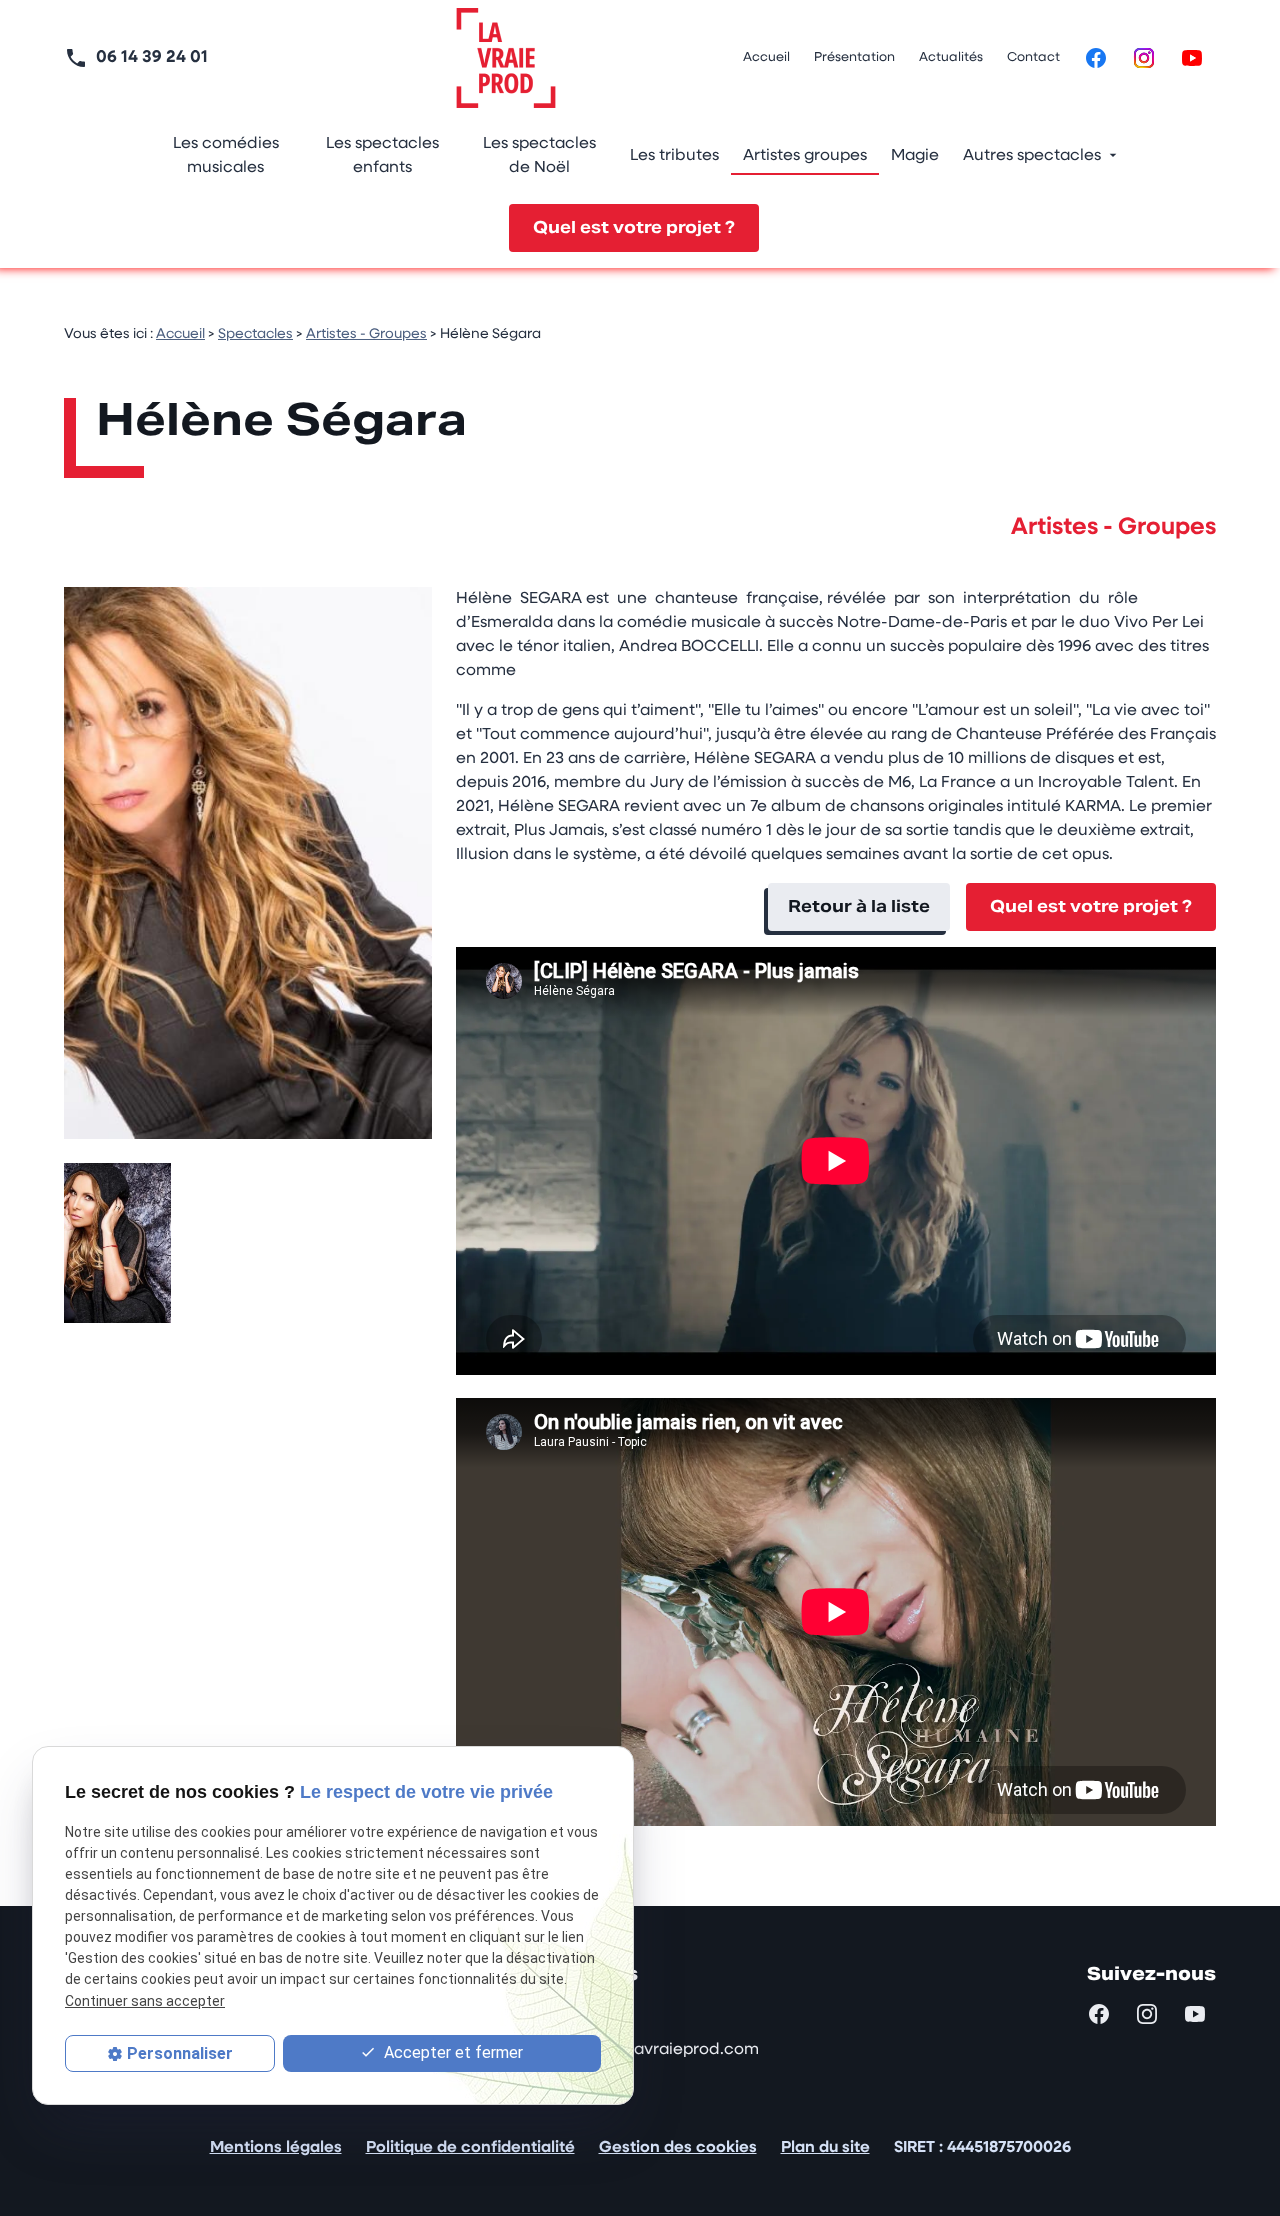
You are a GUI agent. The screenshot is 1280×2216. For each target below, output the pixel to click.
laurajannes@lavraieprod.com (642, 2050)
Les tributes (674, 156)
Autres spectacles (1032, 156)
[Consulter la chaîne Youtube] (1192, 58)
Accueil (766, 57)
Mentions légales (276, 2148)
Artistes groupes (805, 156)
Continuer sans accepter (145, 2001)
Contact (1033, 57)
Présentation (854, 57)
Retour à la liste (859, 906)
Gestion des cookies (678, 2148)
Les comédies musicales (226, 156)
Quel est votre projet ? (634, 227)
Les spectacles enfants (382, 156)
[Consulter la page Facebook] (1096, 58)
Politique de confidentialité (470, 2148)
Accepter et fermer (451, 2052)
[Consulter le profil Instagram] (1144, 58)
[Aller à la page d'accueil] (506, 58)
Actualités (951, 57)
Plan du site (825, 2148)
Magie (915, 156)
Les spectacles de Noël (539, 156)
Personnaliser (180, 2053)
